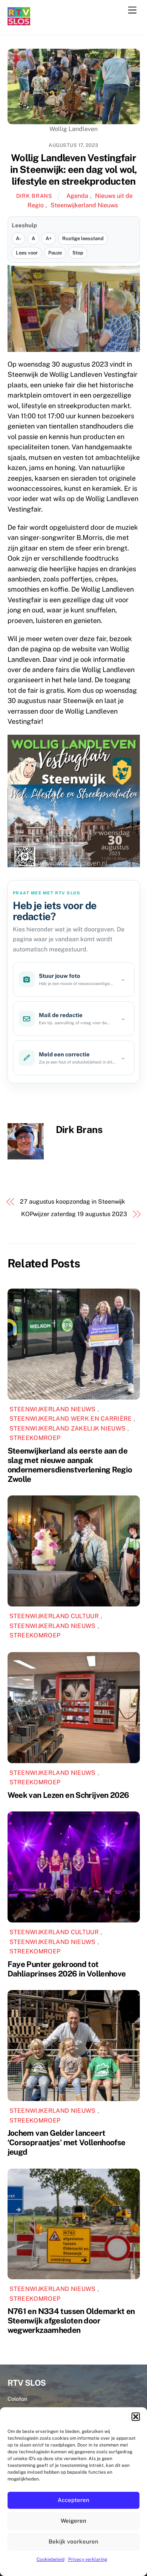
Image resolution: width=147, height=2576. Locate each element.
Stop (78, 253)
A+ (49, 238)
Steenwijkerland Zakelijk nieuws (68, 1428)
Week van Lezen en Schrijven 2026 (68, 1795)
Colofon (17, 2399)
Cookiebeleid (51, 2559)
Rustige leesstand (83, 238)
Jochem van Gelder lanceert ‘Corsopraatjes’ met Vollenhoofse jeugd (67, 2142)
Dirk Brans (34, 196)
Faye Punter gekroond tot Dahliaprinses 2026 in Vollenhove (67, 1969)
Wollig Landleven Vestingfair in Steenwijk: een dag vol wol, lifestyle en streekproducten (74, 169)
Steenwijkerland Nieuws (84, 205)
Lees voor (27, 253)
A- (18, 238)
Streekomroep (35, 1438)
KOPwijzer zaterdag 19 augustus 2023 (74, 1214)
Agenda (77, 196)
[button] (136, 2417)
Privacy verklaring (88, 2559)
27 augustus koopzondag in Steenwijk (73, 1202)
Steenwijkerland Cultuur (54, 1616)
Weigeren (73, 2521)
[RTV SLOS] (19, 22)
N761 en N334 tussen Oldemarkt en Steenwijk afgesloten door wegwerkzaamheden (71, 2321)
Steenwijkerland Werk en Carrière (71, 1419)
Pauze (55, 253)
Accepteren (73, 2500)
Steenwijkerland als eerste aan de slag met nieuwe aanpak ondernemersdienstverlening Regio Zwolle (70, 1465)
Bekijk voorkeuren (73, 2541)
